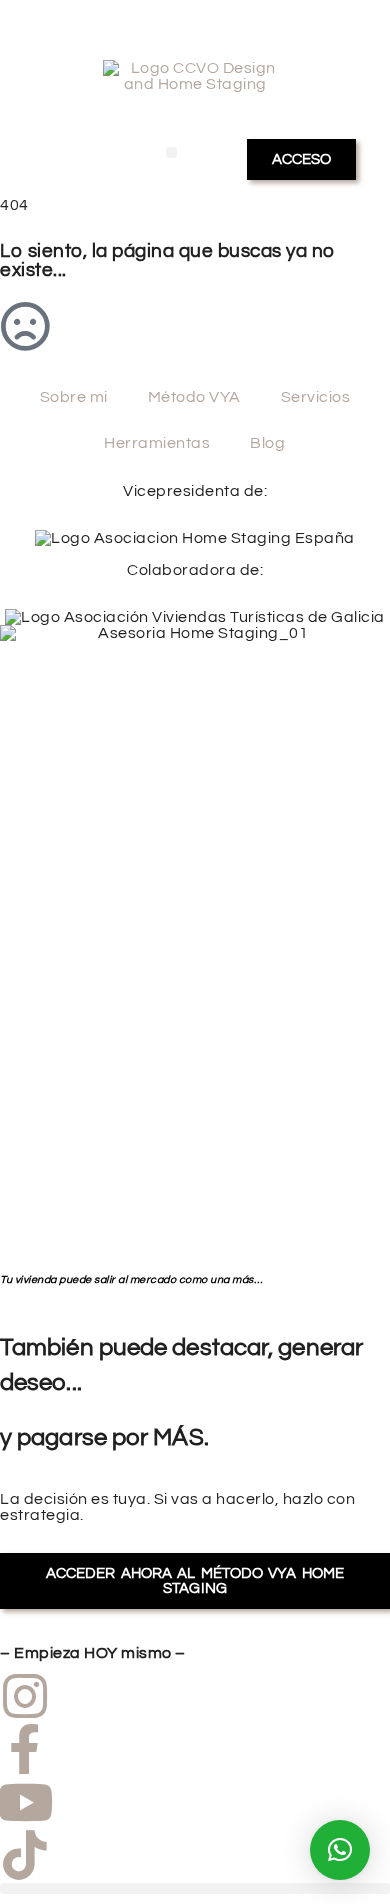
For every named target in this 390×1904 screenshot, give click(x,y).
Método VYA (194, 397)
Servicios (316, 397)
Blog (267, 443)
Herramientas (157, 443)
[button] (171, 152)
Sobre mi (74, 397)
